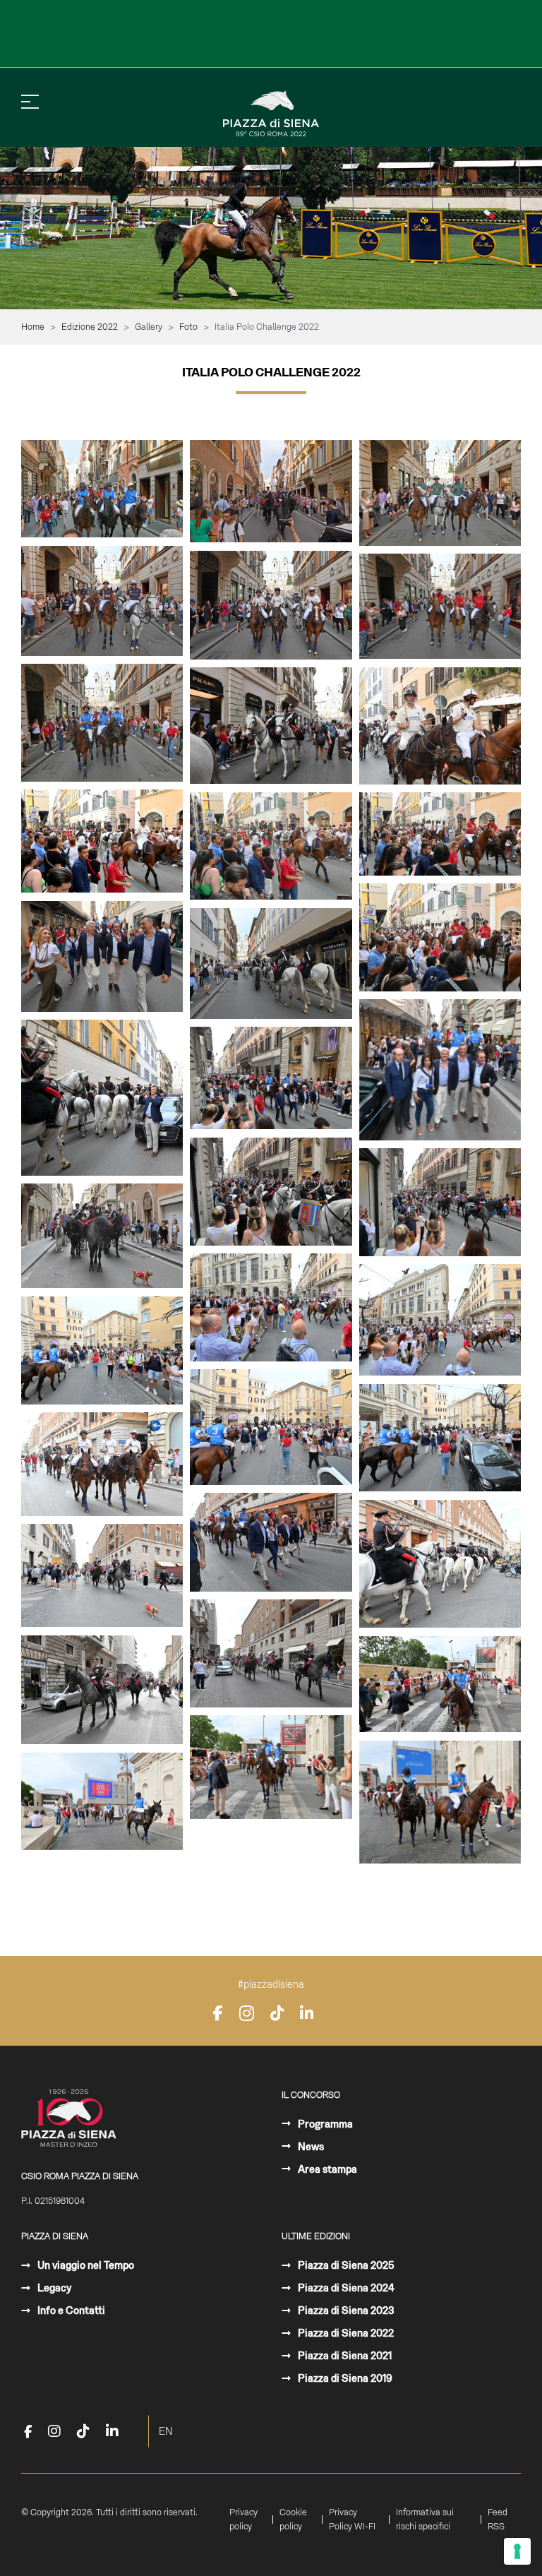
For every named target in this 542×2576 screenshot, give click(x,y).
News (310, 2147)
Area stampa (326, 2169)
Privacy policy (243, 2520)
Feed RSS (498, 2520)
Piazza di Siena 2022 (345, 2333)
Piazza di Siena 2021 (344, 2356)
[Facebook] (218, 2013)
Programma (324, 2124)
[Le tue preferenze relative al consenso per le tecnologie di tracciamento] (517, 2551)
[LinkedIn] (307, 2013)
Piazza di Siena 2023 (345, 2310)
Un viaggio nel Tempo (85, 2265)
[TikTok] (277, 2013)
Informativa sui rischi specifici (425, 2520)
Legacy (53, 2288)
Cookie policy (293, 2520)
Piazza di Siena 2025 (345, 2265)
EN (166, 2431)
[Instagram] (247, 2013)
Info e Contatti (70, 2310)
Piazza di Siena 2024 (345, 2288)
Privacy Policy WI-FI (352, 2520)
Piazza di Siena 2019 (344, 2378)
